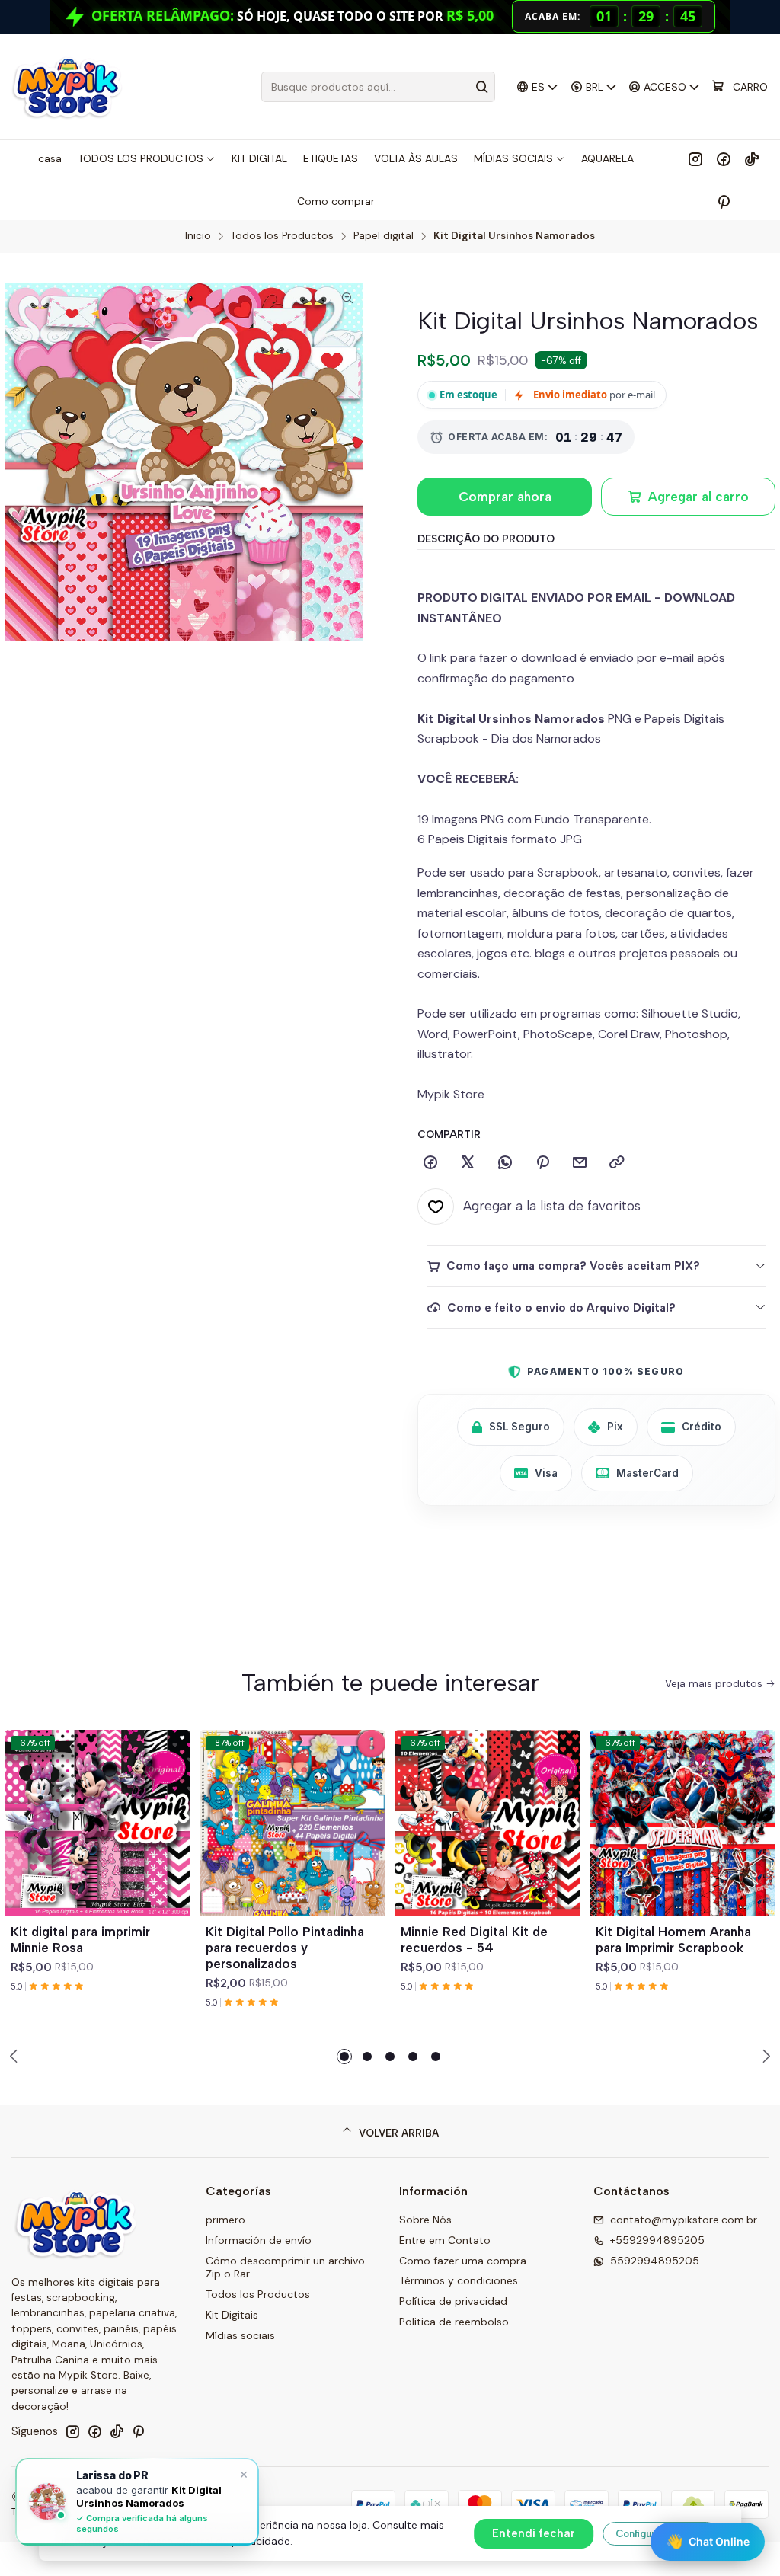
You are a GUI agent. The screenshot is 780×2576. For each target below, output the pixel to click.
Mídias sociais (240, 2335)
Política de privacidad (453, 2301)
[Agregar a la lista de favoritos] (172, 1804)
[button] (344, 2057)
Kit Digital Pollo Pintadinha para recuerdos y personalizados (285, 1948)
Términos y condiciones (459, 2280)
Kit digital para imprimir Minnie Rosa (80, 1940)
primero (225, 2220)
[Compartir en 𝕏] (468, 1163)
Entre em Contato (445, 2240)
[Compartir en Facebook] (430, 1163)
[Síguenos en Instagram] (695, 158)
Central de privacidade (233, 2541)
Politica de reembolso (454, 2322)
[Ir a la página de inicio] (67, 87)
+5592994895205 (657, 2240)
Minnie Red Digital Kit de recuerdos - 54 (474, 1940)
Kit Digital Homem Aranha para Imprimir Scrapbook (673, 1940)
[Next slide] (764, 2057)
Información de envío (259, 2240)
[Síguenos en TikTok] (752, 158)
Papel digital (384, 236)
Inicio (198, 236)
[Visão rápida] (172, 1841)
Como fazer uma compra (463, 2261)
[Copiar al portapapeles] (617, 1163)
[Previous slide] (16, 2057)
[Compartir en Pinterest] (542, 1163)
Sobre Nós (425, 2220)
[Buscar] (482, 87)
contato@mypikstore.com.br (684, 2220)
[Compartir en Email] (580, 1163)
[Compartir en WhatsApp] (505, 1163)
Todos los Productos (282, 236)
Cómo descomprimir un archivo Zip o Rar (285, 2268)
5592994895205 (655, 2261)
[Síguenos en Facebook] (724, 158)
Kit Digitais (232, 2315)
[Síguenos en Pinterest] (723, 201)
